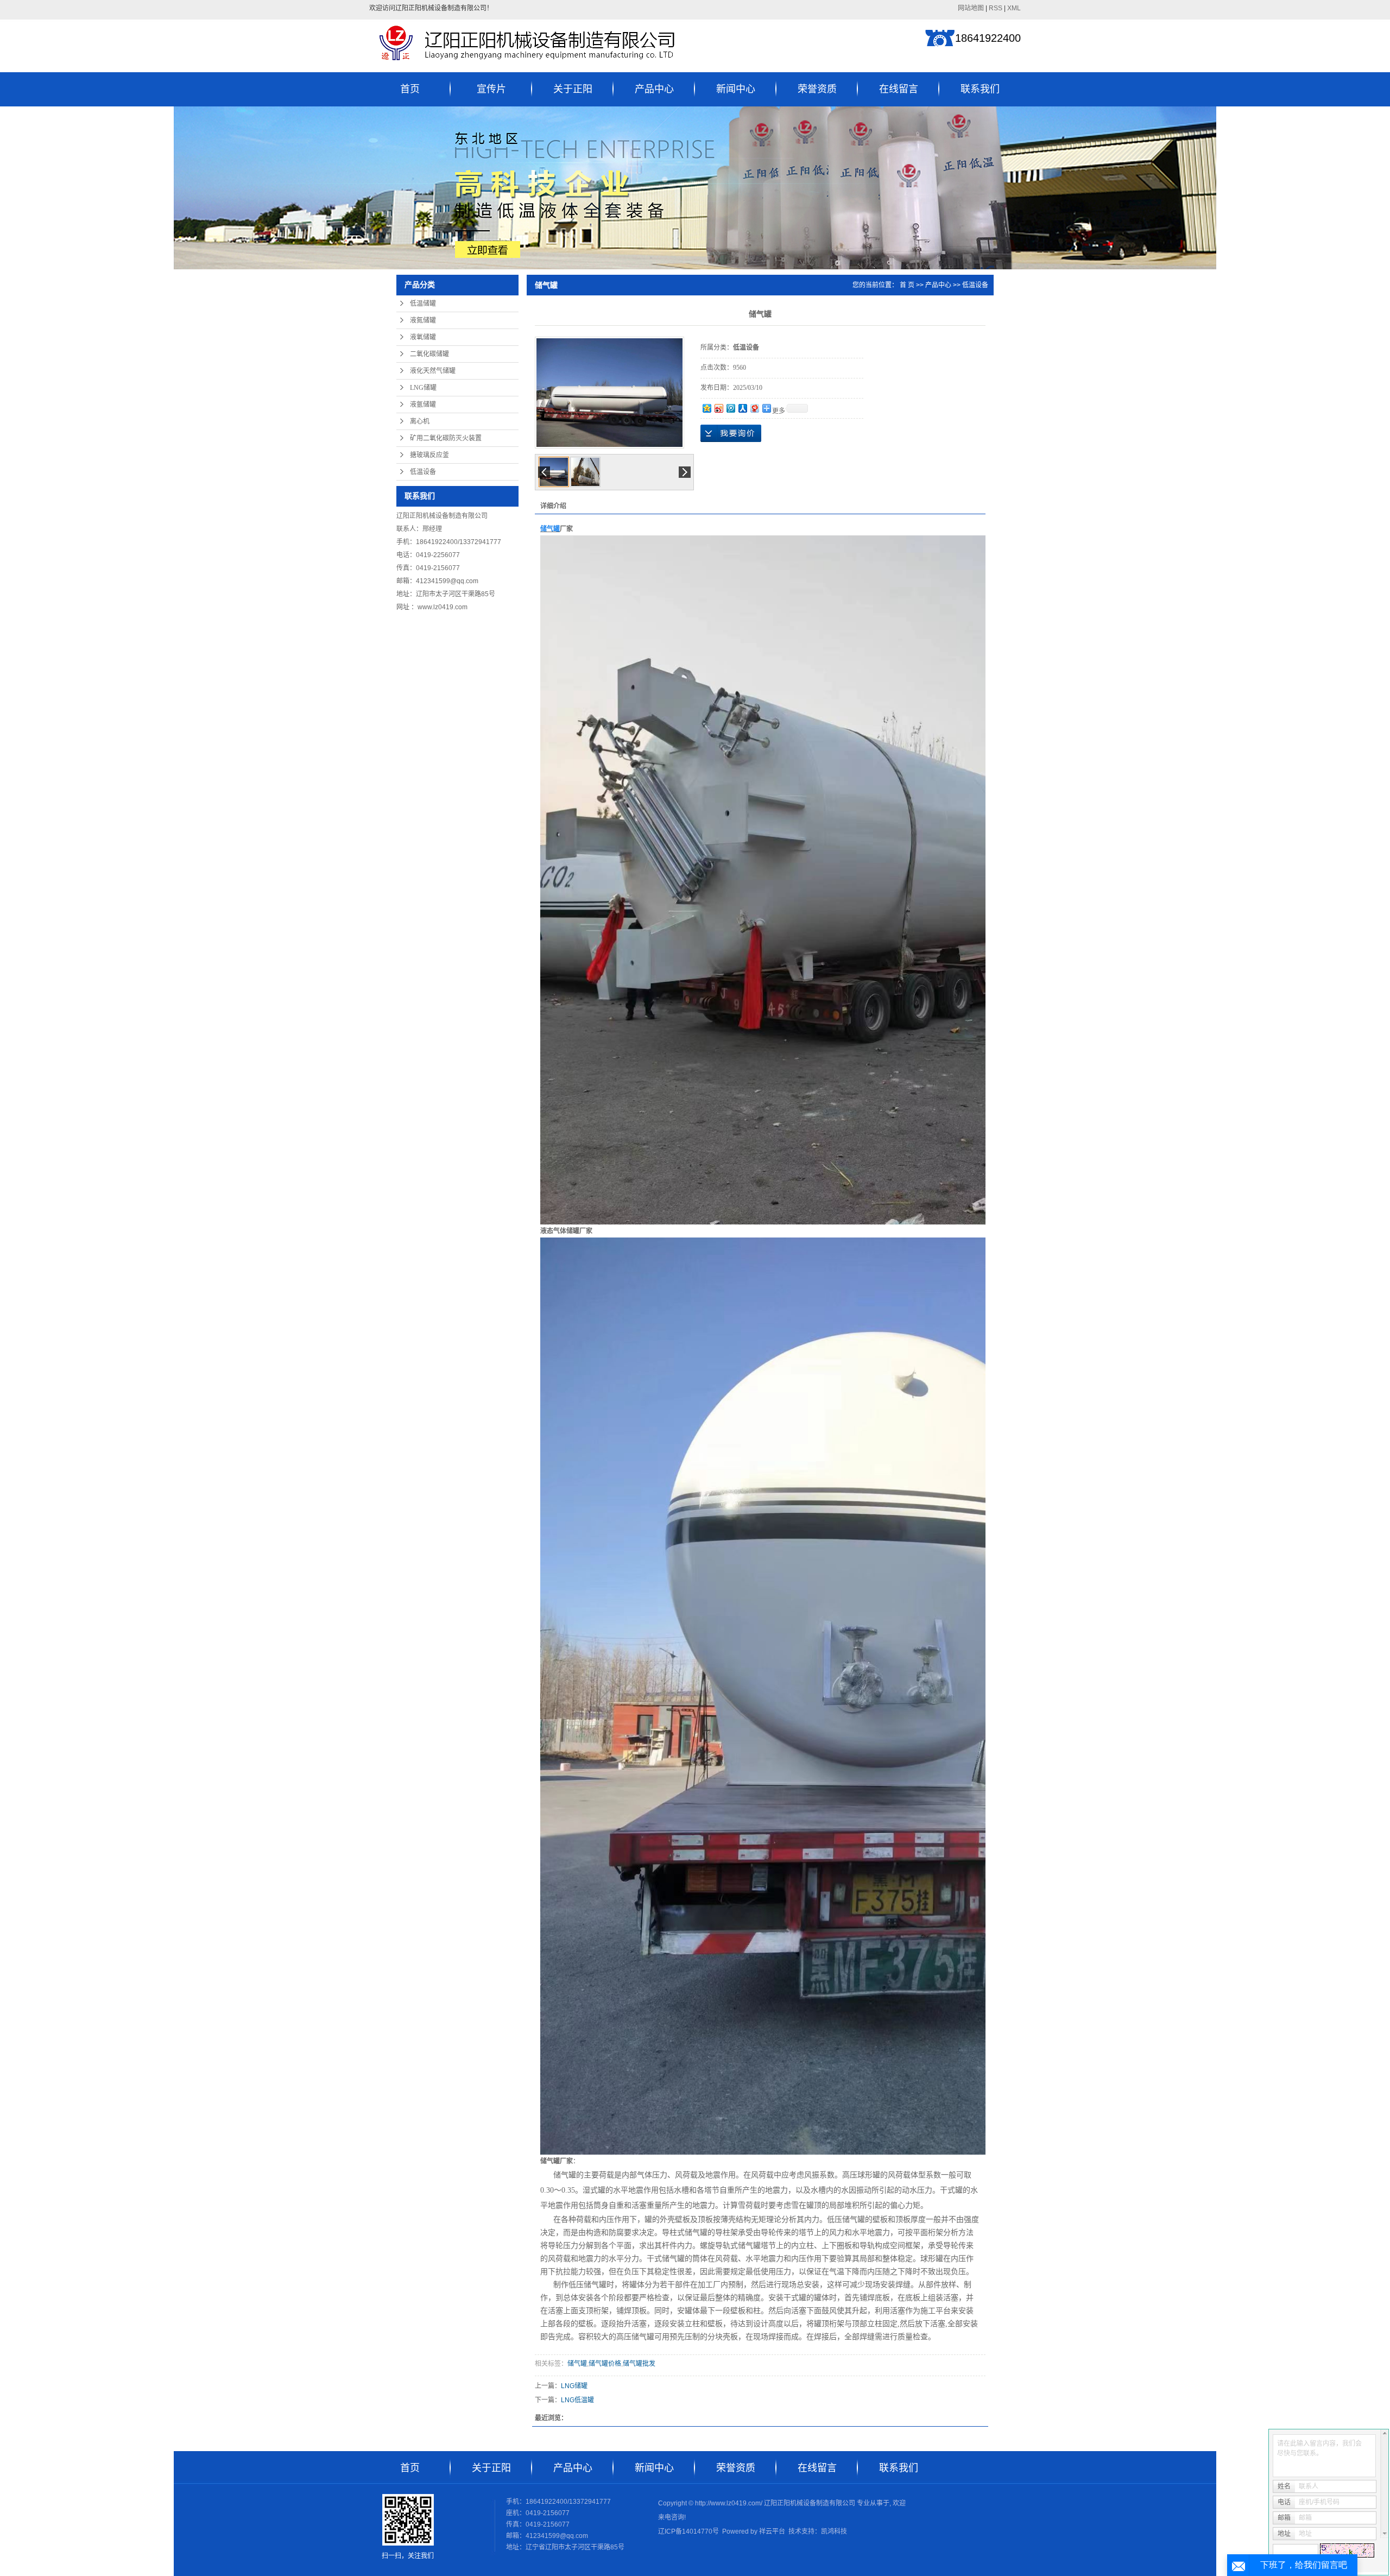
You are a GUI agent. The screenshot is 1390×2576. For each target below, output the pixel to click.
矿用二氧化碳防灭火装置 (446, 438)
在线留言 (899, 89)
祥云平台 (772, 2531)
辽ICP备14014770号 (688, 2531)
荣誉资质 (817, 89)
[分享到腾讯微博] (730, 408)
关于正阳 (573, 89)
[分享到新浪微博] (718, 408)
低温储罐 (423, 304)
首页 (410, 89)
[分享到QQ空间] (706, 408)
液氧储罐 (423, 337)
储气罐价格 (605, 2364)
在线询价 (731, 433)
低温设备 (423, 472)
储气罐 (577, 2364)
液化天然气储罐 (433, 371)
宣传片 (491, 89)
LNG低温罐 (577, 2400)
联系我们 (980, 89)
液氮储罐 (423, 320)
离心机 (420, 421)
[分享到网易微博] (754, 408)
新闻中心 (736, 89)
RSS (996, 8)
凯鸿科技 (834, 2531)
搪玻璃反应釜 (429, 455)
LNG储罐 (423, 388)
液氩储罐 (423, 405)
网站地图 (971, 8)
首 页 (907, 285)
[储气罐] (609, 393)
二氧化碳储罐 (429, 354)
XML (1014, 8)
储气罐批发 (639, 2364)
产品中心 (654, 89)
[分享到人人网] (742, 408)
